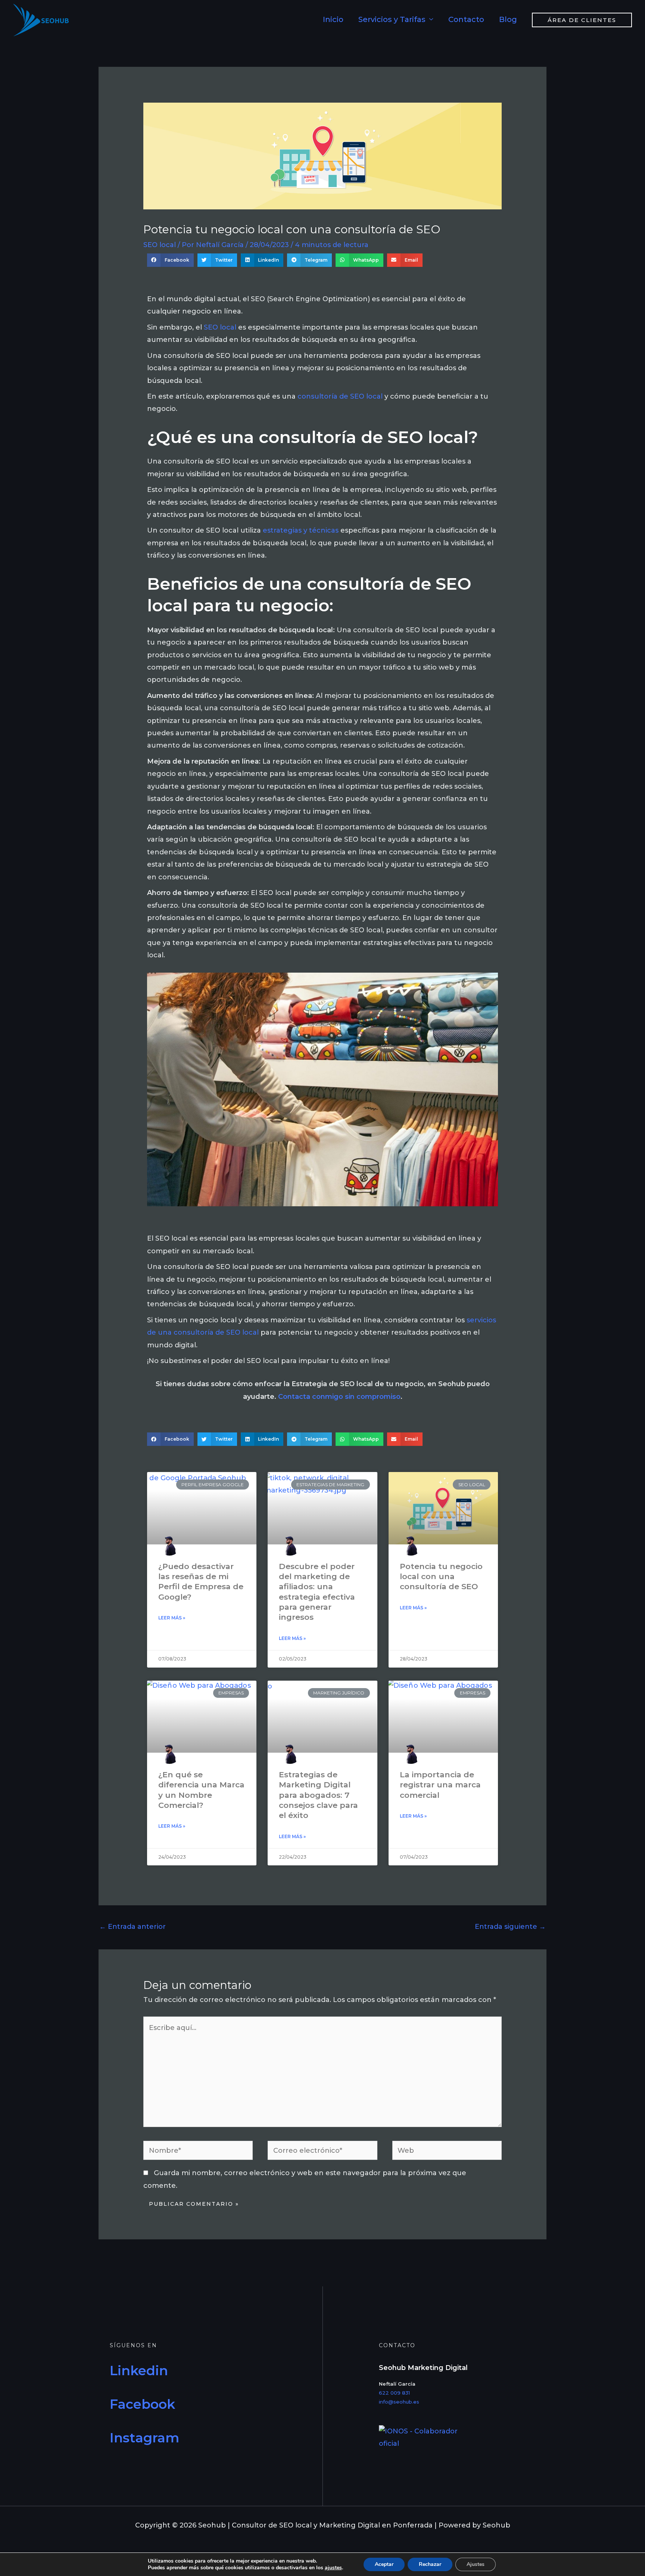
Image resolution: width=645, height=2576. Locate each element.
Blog (508, 19)
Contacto (466, 19)
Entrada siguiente (510, 1927)
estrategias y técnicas (301, 530)
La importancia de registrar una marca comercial (440, 1785)
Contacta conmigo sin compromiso (339, 1397)
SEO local (160, 245)
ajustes (333, 2568)
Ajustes (476, 2564)
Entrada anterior (133, 1927)
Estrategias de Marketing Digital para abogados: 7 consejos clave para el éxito (318, 1795)
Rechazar (430, 2564)
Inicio (333, 19)
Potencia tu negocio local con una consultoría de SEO (441, 1577)
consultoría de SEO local (340, 396)
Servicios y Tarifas (392, 19)
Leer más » (172, 1618)
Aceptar (384, 2564)
